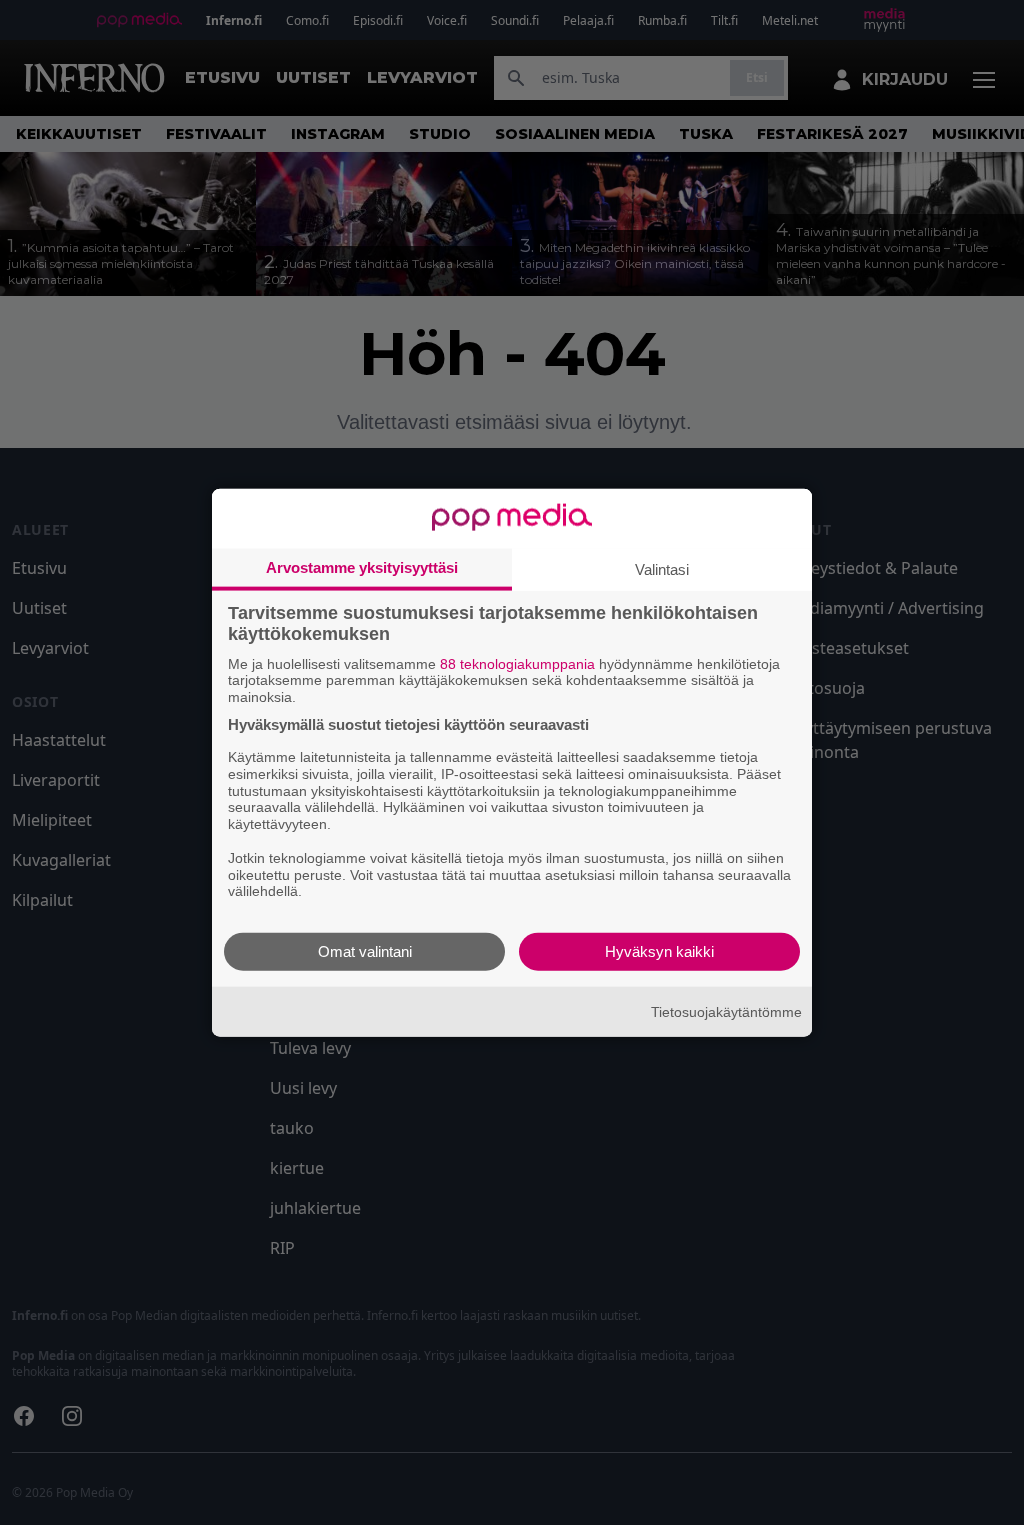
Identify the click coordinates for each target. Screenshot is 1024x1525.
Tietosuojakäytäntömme (726, 1011)
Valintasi (662, 568)
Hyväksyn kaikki (659, 951)
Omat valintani (365, 951)
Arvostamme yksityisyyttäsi (362, 566)
